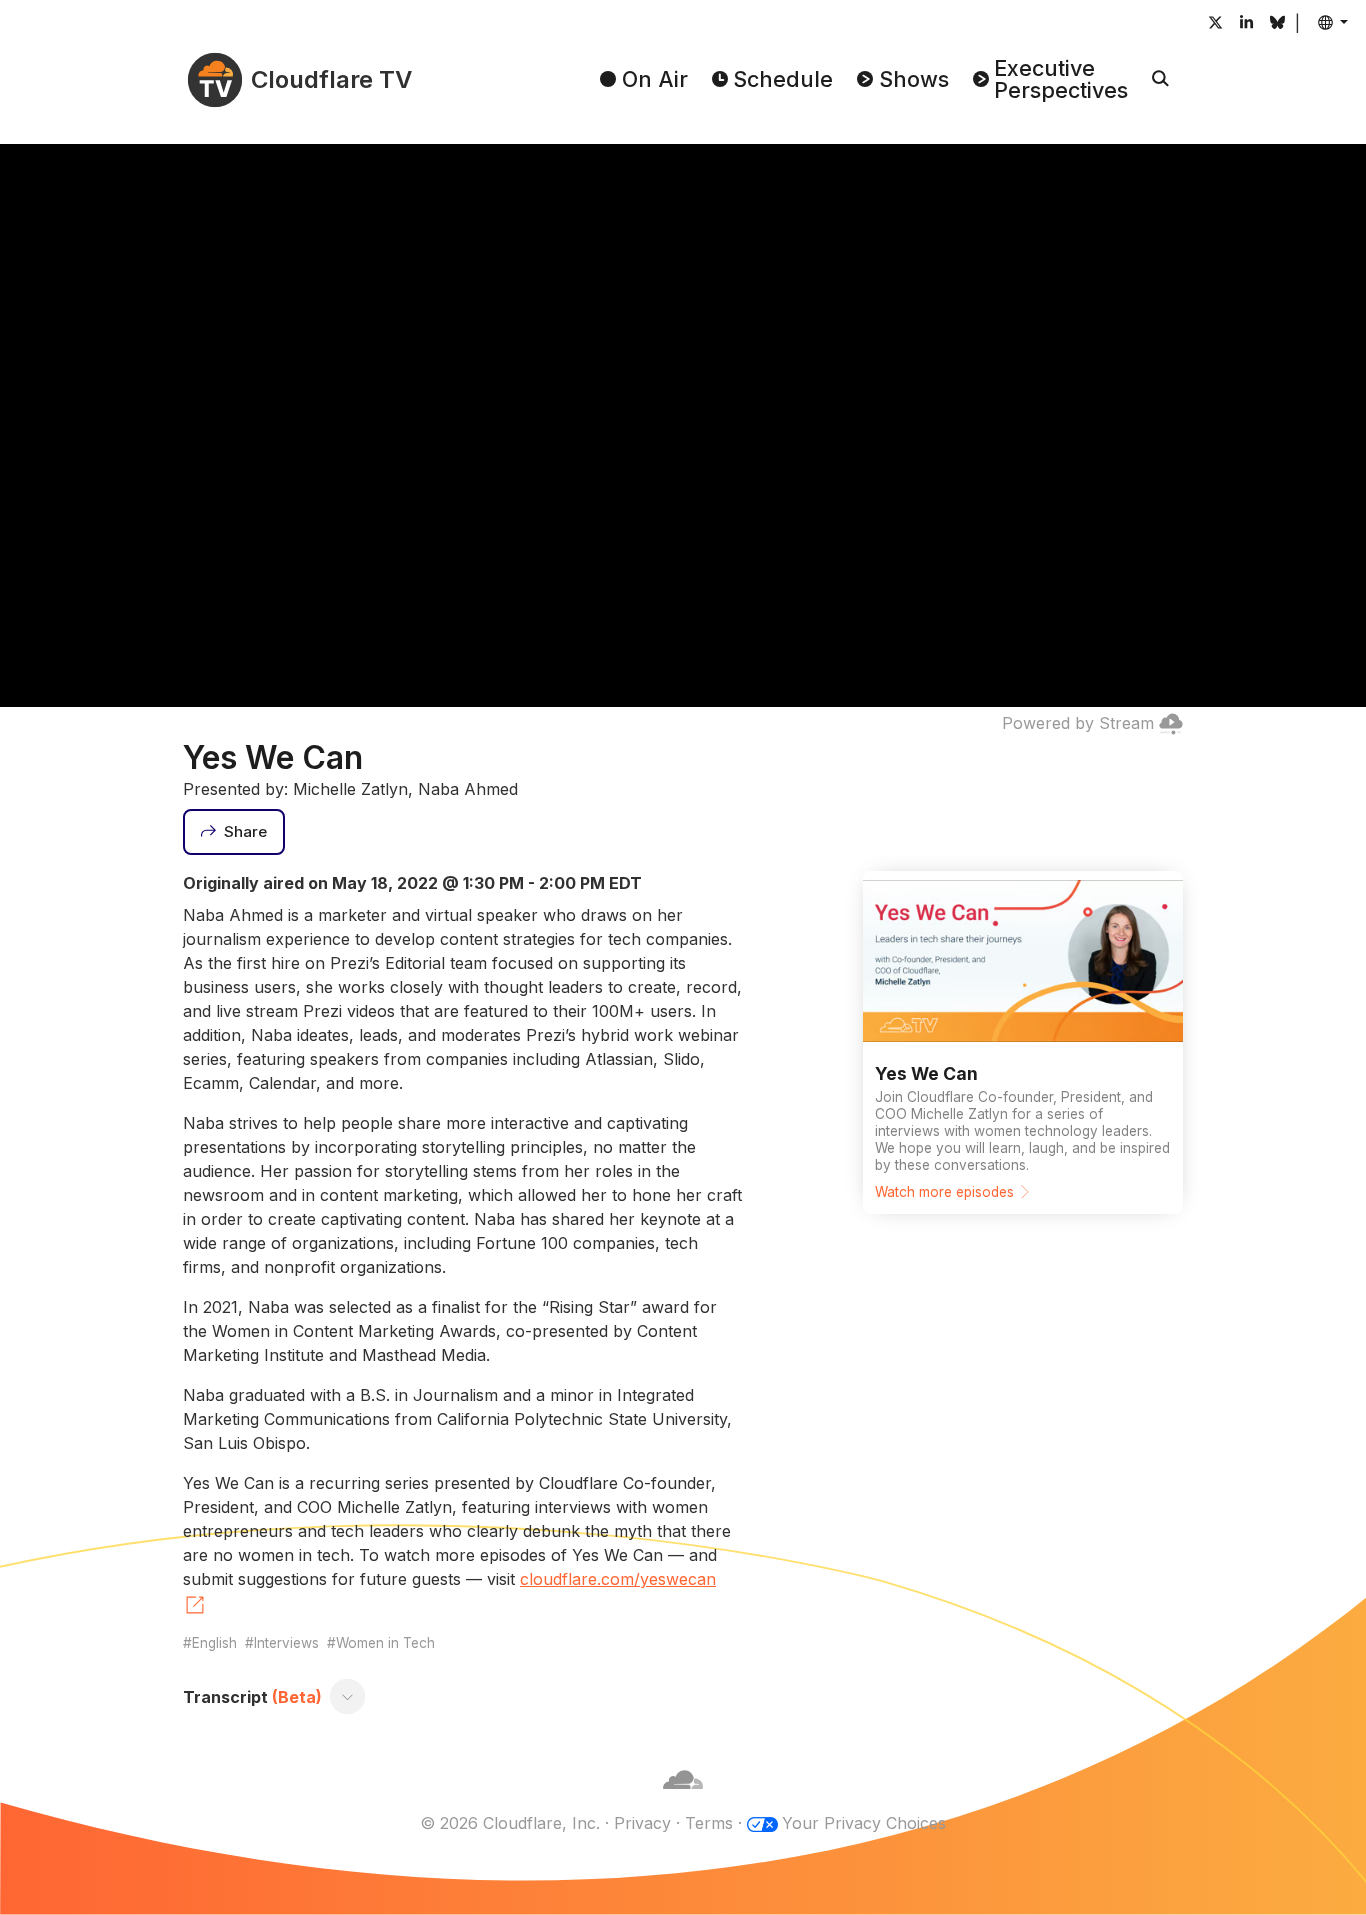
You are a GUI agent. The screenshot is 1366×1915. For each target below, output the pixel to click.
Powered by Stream (1078, 723)
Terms (709, 1823)
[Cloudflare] (683, 1799)
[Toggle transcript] (348, 1697)
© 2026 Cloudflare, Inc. (510, 1823)
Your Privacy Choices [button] (864, 1823)
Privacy (642, 1823)
